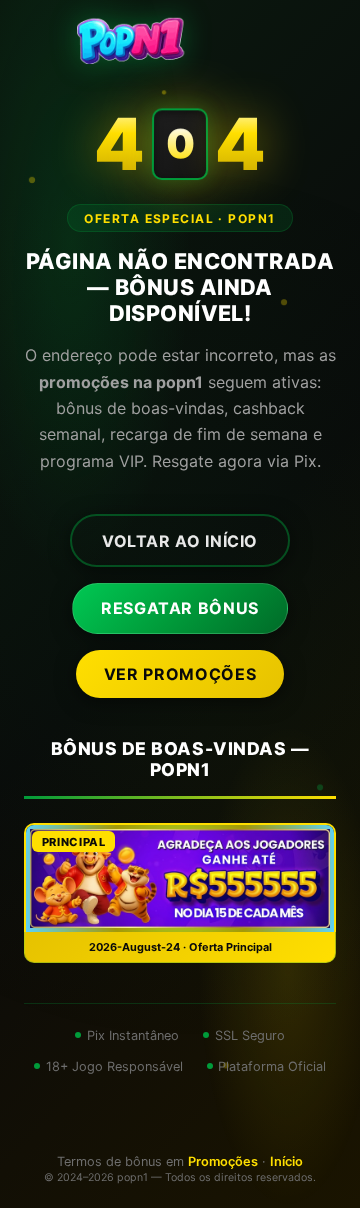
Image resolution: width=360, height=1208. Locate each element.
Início (286, 1161)
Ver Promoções (180, 674)
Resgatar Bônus (180, 608)
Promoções (223, 1161)
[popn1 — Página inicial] (180, 40)
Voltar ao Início (180, 541)
